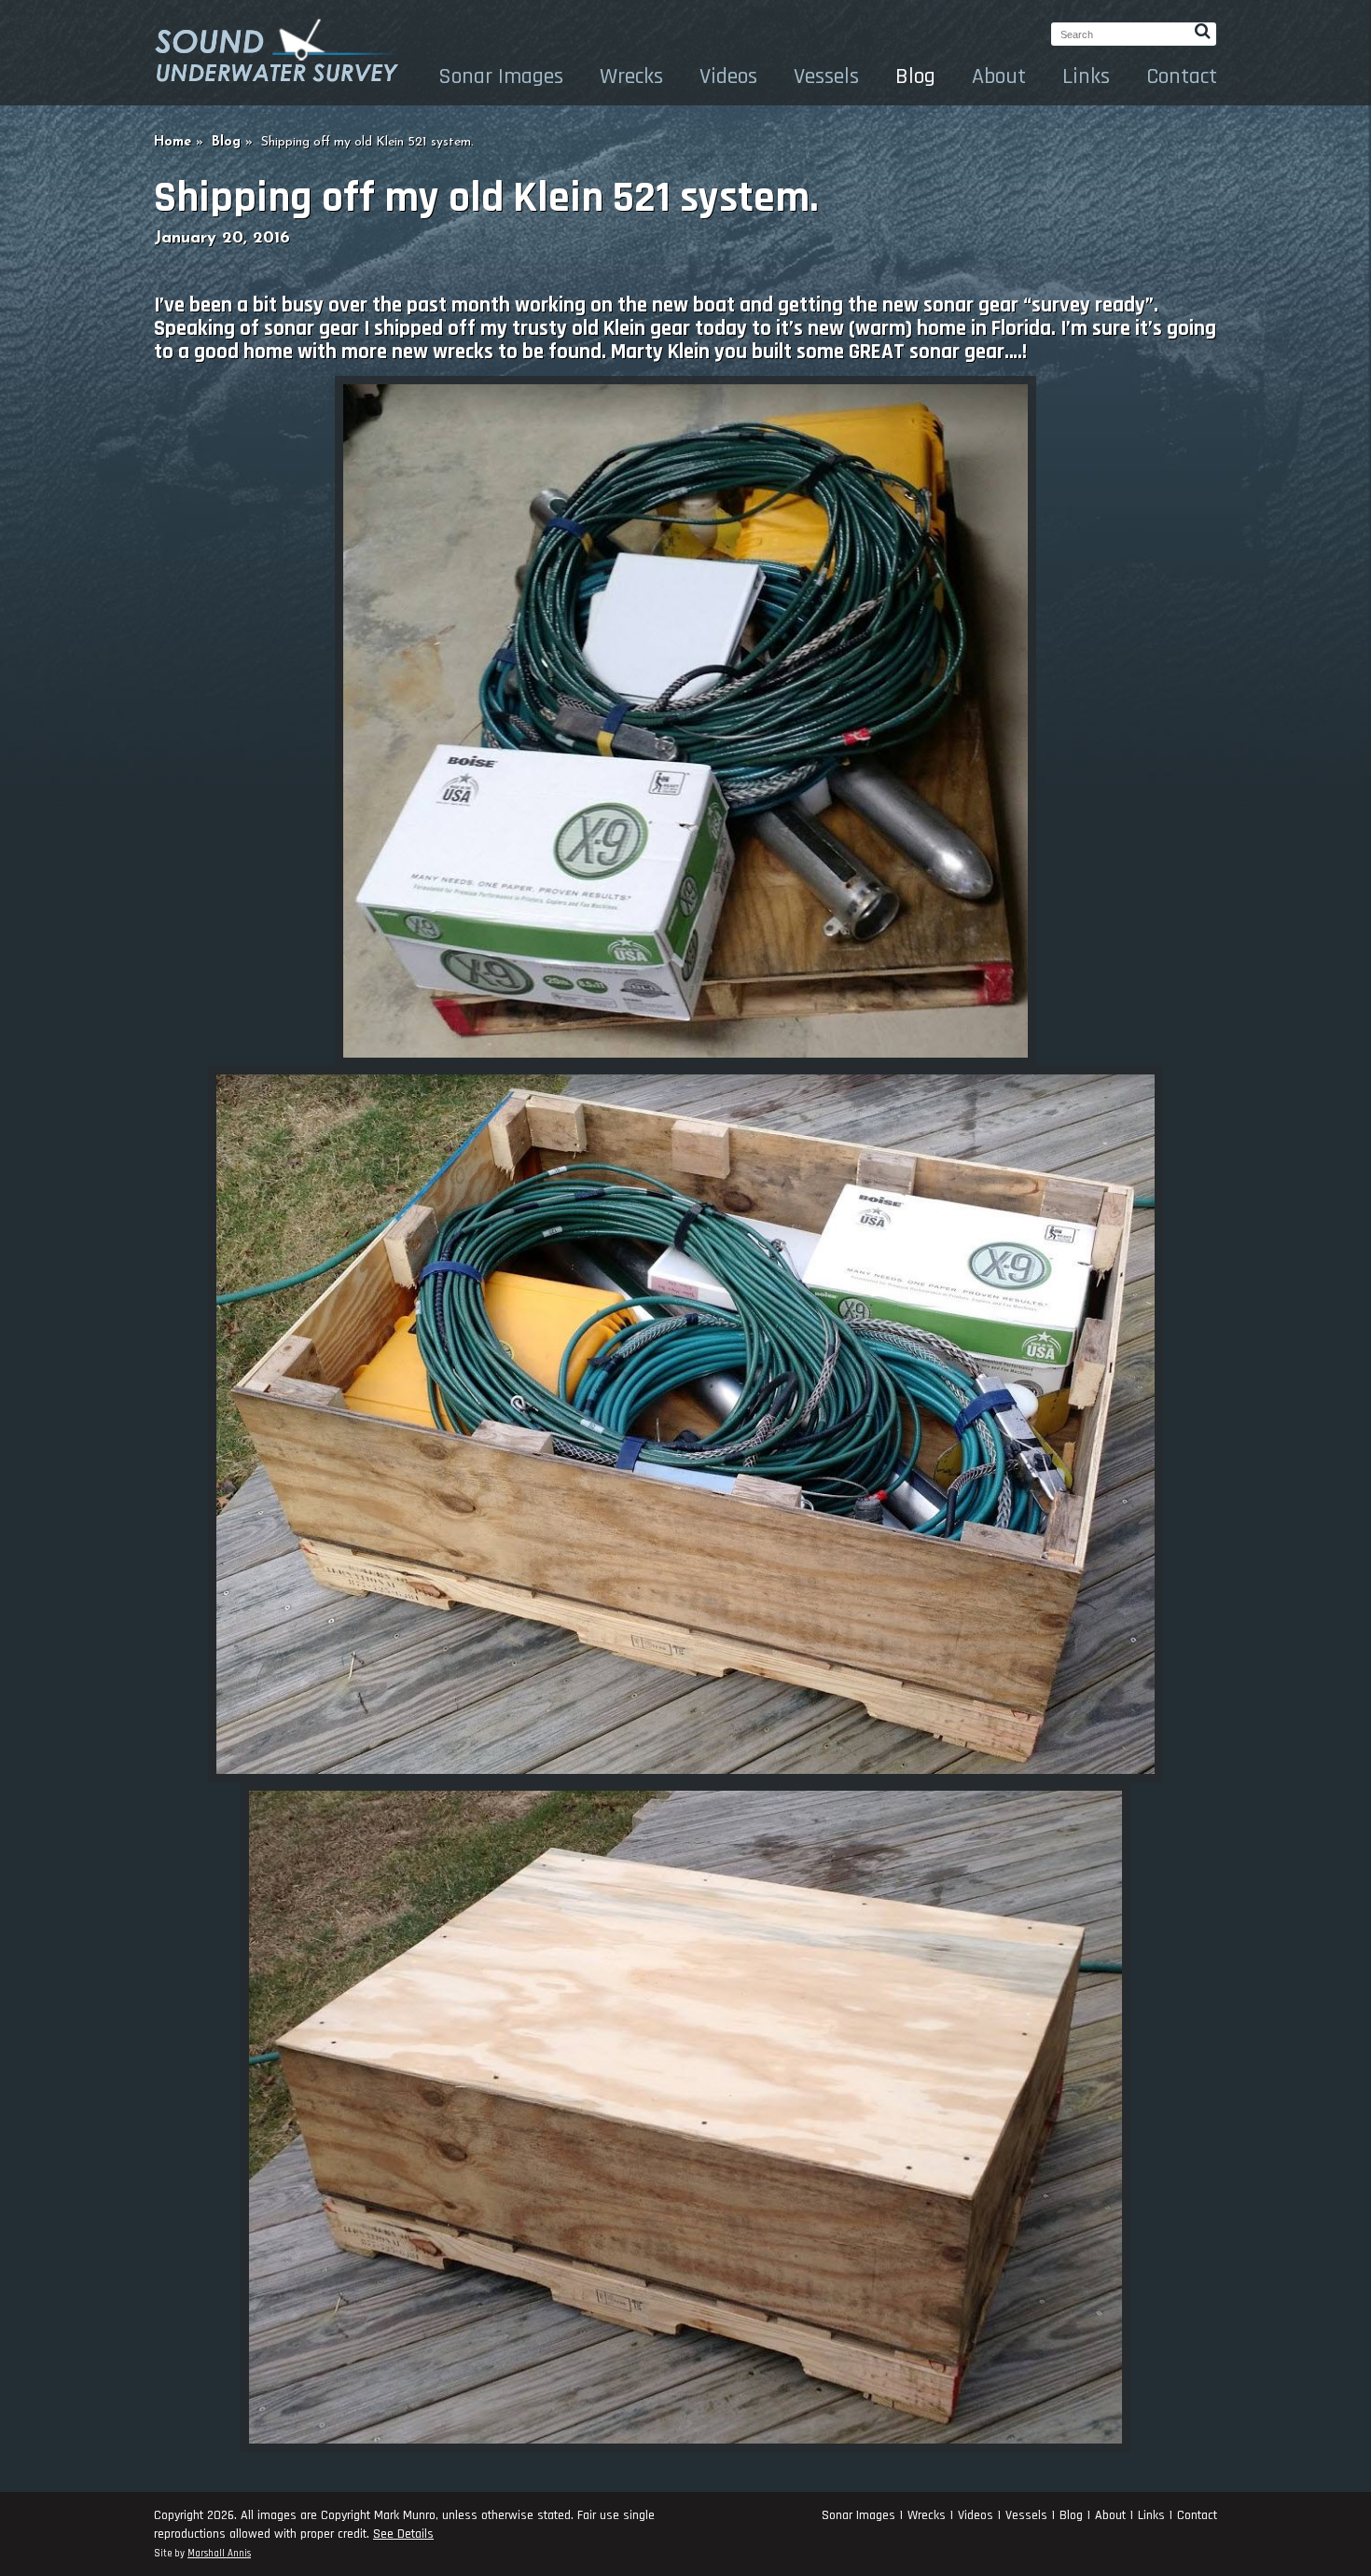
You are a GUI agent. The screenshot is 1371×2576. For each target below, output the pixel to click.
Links (1086, 76)
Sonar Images (501, 76)
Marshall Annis (219, 2554)
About (999, 76)
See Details (403, 2534)
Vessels (826, 76)
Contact (1182, 76)
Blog (915, 76)
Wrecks (631, 76)
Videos (728, 76)
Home (173, 142)
